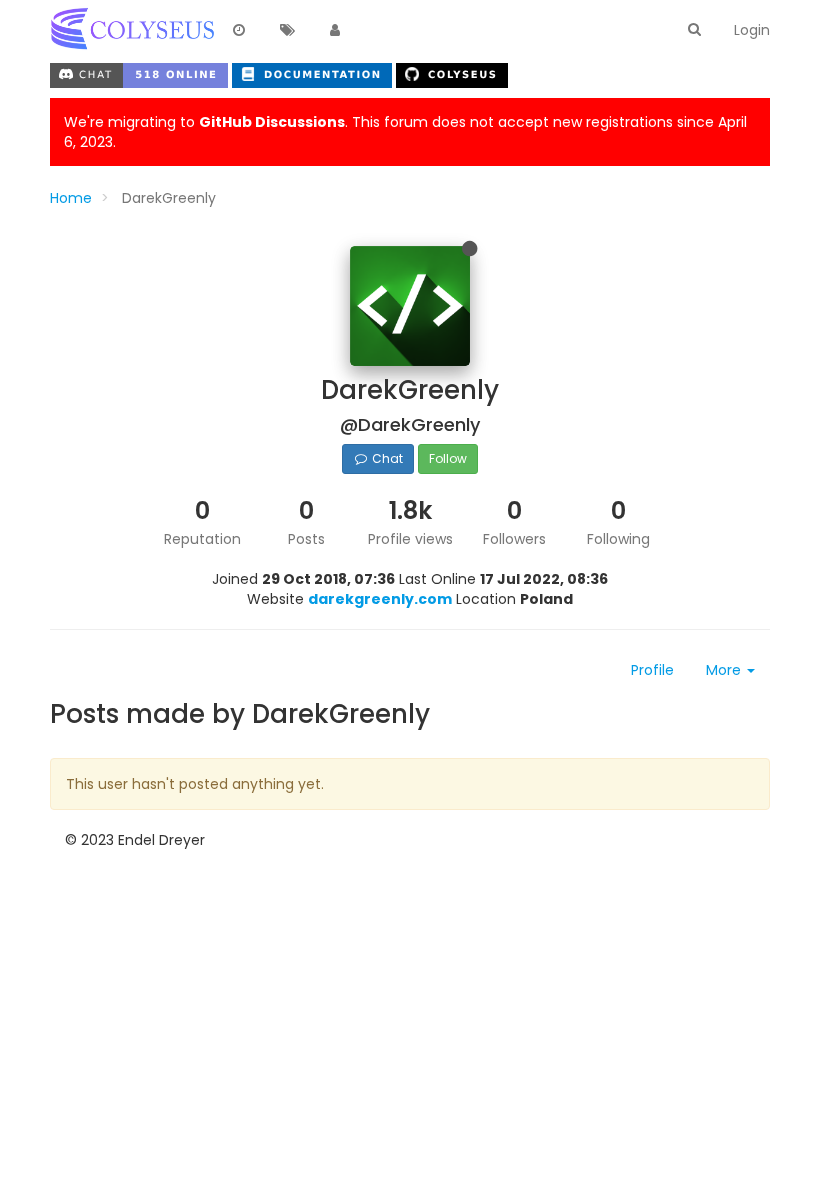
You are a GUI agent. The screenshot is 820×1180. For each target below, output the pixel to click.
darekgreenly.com (380, 599)
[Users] (335, 31)
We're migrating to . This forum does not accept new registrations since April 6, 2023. (405, 132)
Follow (448, 458)
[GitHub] (452, 73)
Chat (386, 458)
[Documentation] (314, 73)
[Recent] (239, 31)
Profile (652, 670)
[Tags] (287, 31)
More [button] (725, 670)
